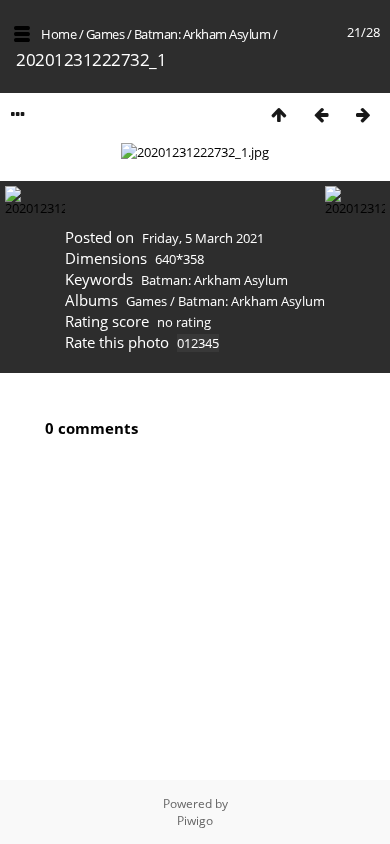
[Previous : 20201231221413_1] (321, 114)
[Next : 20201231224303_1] (363, 114)
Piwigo (195, 820)
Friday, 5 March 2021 (203, 238)
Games (105, 34)
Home (58, 34)
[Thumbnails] (279, 114)
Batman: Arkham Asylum (202, 34)
